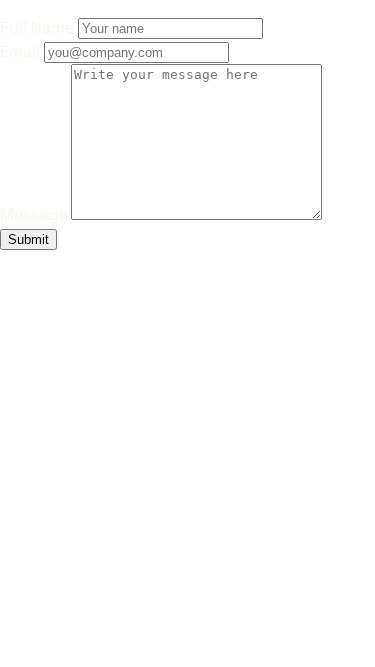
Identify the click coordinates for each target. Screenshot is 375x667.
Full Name (37, 27)
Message (33, 214)
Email (20, 51)
